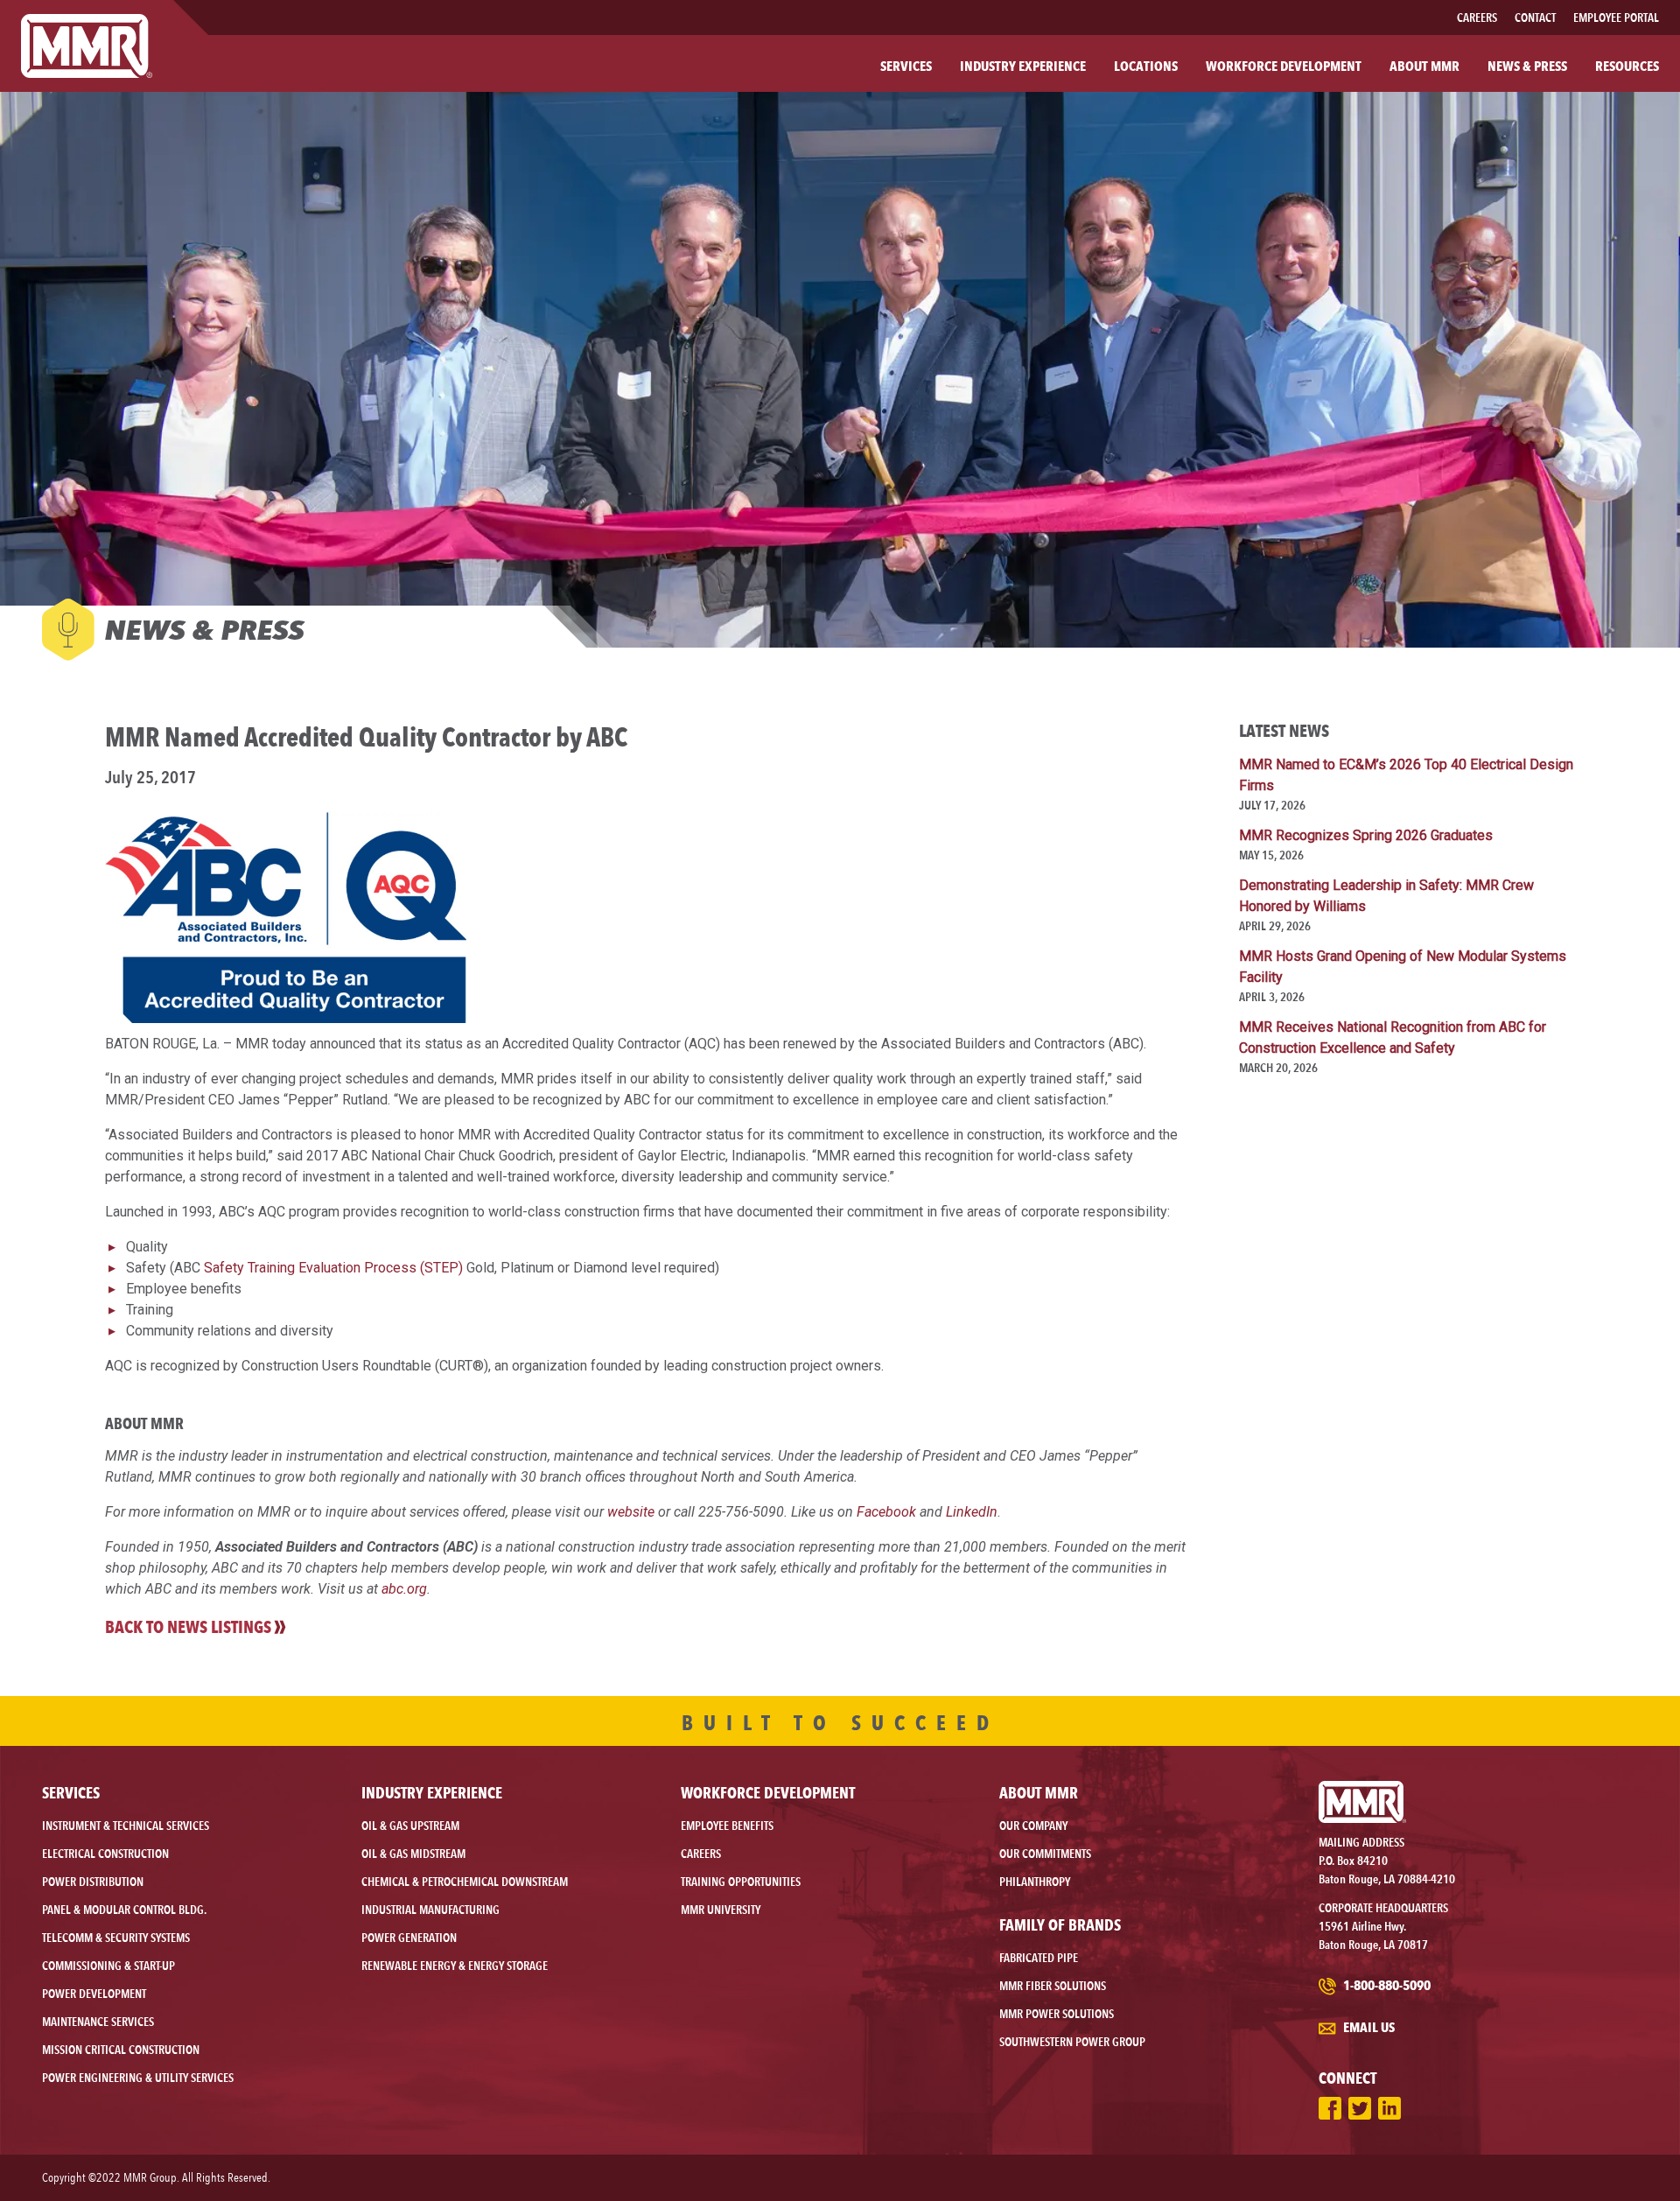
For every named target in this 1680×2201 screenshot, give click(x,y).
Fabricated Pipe (1039, 1958)
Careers (1477, 18)
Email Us (1368, 2027)
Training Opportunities (741, 1882)
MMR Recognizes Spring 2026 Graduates (1366, 835)
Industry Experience (432, 1792)
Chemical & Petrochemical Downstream (465, 1882)
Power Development (94, 1994)
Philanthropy (1035, 1882)
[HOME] (87, 46)
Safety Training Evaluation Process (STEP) (333, 1268)
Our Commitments (1045, 1854)
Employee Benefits (727, 1826)
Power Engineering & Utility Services (138, 2078)
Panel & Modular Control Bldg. (124, 1910)
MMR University (721, 1910)
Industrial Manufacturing (430, 1910)
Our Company (1033, 1826)
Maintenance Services (98, 2022)
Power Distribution (93, 1882)
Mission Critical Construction (121, 2050)
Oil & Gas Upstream (410, 1826)
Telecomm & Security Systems (116, 1938)
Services (71, 1792)
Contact (1535, 18)
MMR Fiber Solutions (1053, 1986)
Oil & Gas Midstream (413, 1854)
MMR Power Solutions (1057, 2014)
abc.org (404, 1589)
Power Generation (409, 1938)
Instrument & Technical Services (126, 1826)
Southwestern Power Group (1072, 2042)
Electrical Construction (105, 1854)
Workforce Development (768, 1792)
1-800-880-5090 (1386, 1985)
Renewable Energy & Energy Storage (455, 1966)
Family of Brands (1060, 1924)
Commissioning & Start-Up (108, 1966)
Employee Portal (1616, 18)
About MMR (1039, 1792)
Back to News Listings (188, 1627)
